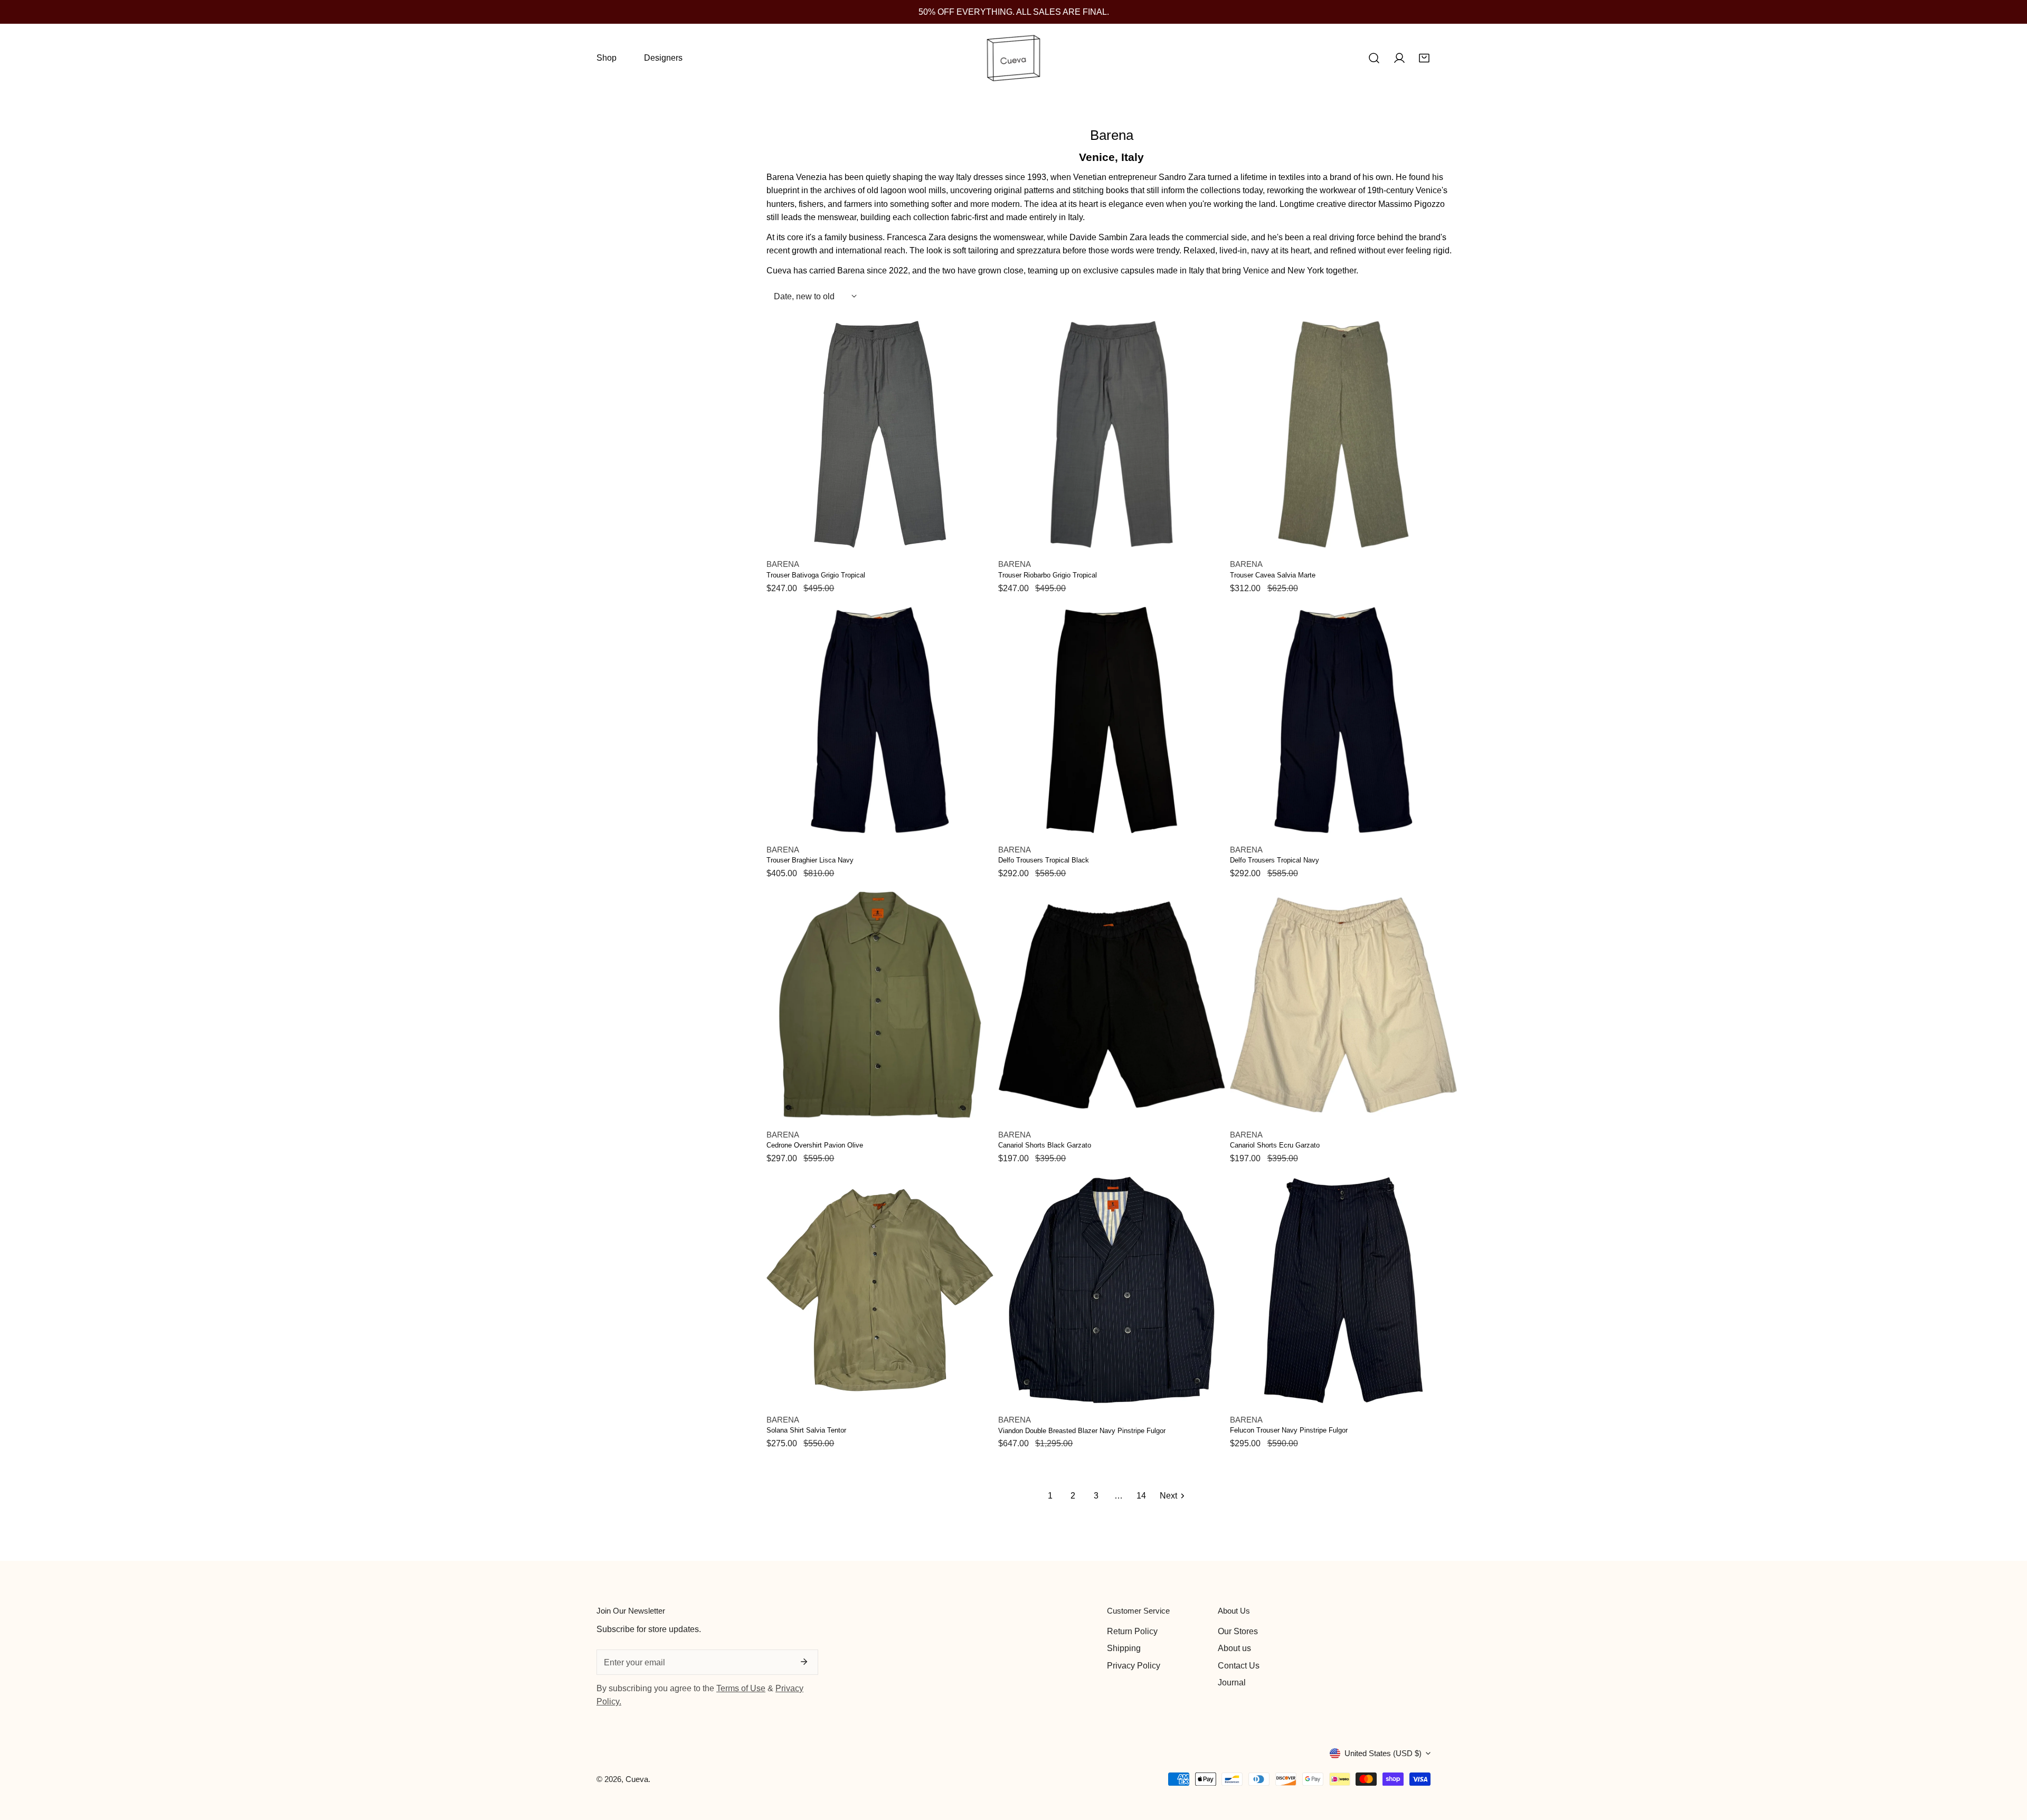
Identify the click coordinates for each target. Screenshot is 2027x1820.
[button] (1424, 58)
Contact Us (1239, 1665)
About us (1234, 1648)
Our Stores (1238, 1631)
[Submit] (804, 1662)
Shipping (1124, 1648)
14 (1141, 1495)
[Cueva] (1013, 58)
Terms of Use (741, 1688)
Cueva (637, 1779)
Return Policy (1132, 1631)
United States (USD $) (1383, 1753)
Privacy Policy (1134, 1665)
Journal (1232, 1682)
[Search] (1374, 58)
